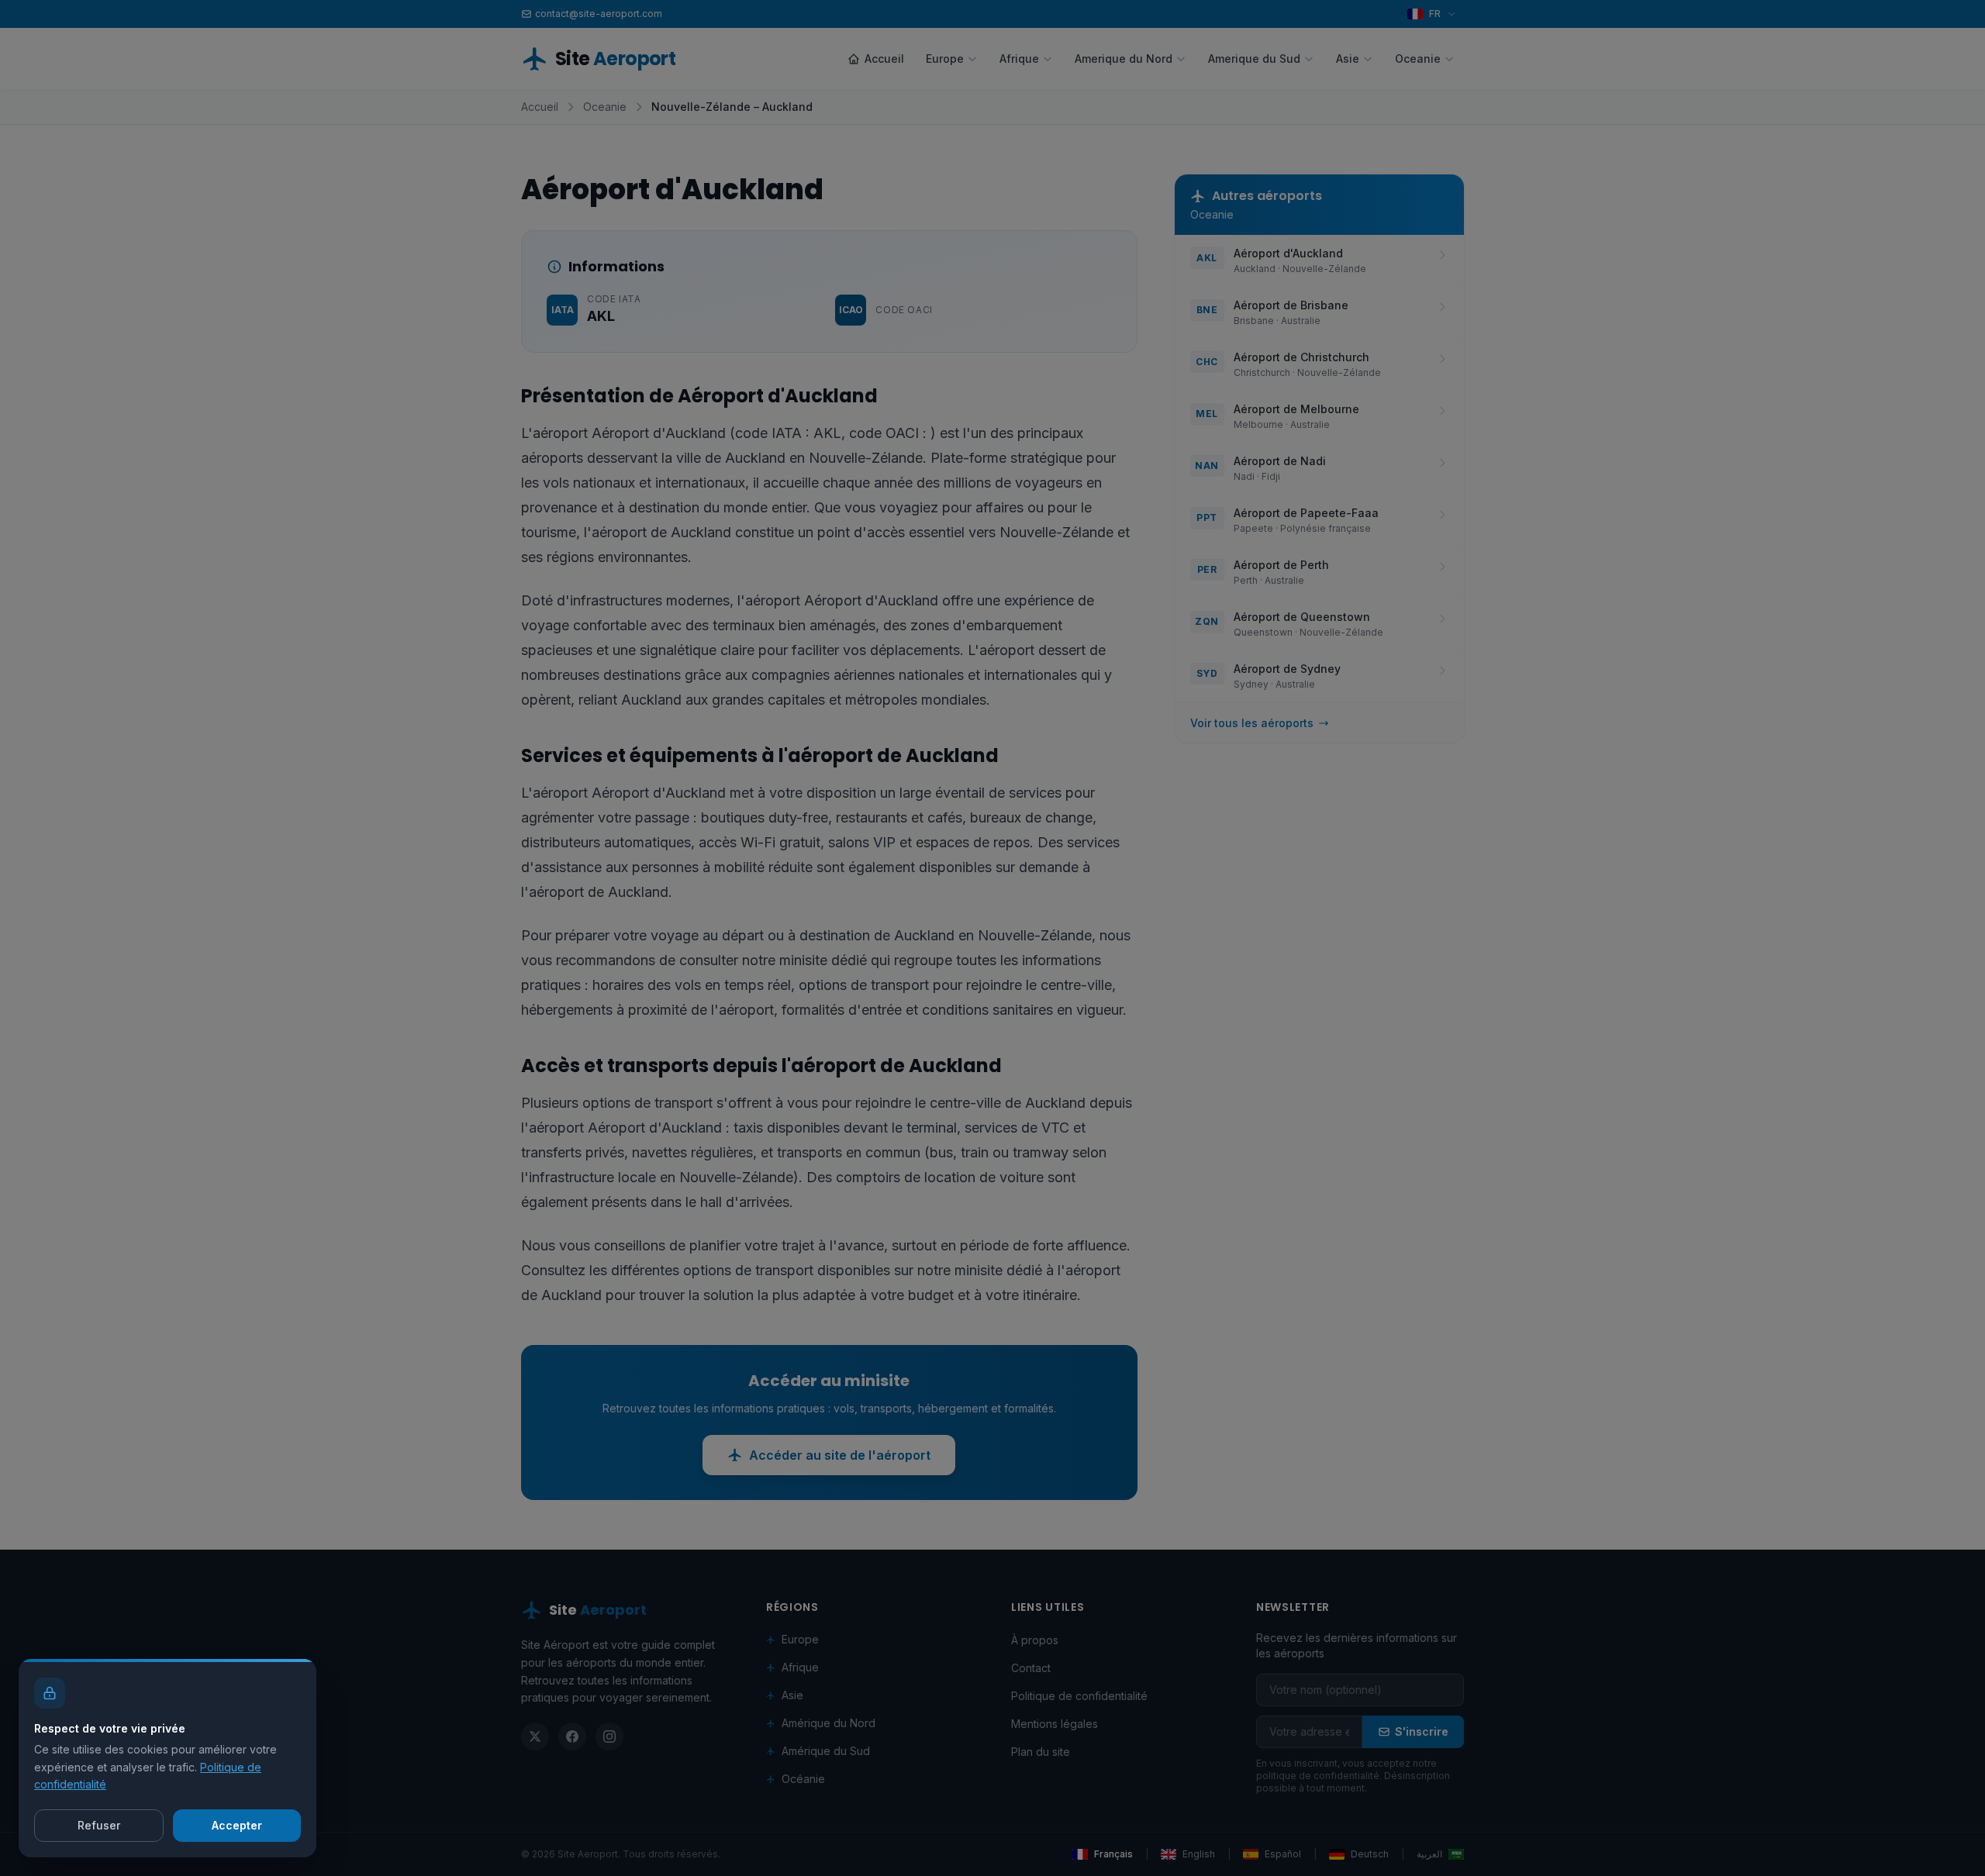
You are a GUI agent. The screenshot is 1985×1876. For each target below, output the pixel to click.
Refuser (99, 1825)
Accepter (237, 1825)
